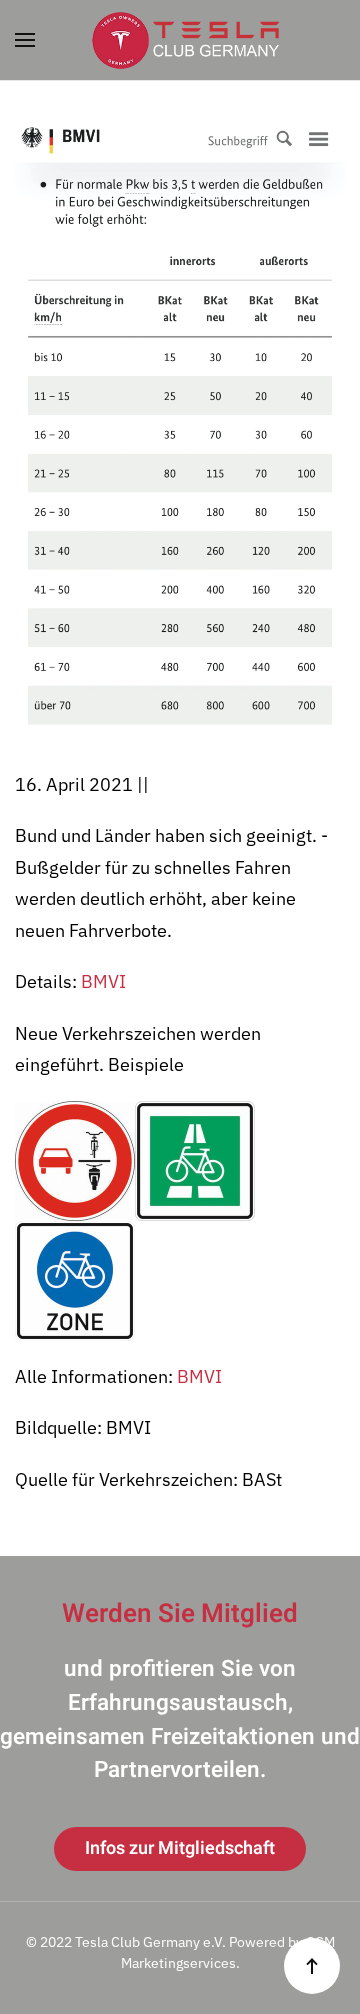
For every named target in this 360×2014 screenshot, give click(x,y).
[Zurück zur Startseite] (180, 40)
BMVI (103, 981)
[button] (25, 40)
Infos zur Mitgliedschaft (180, 1848)
